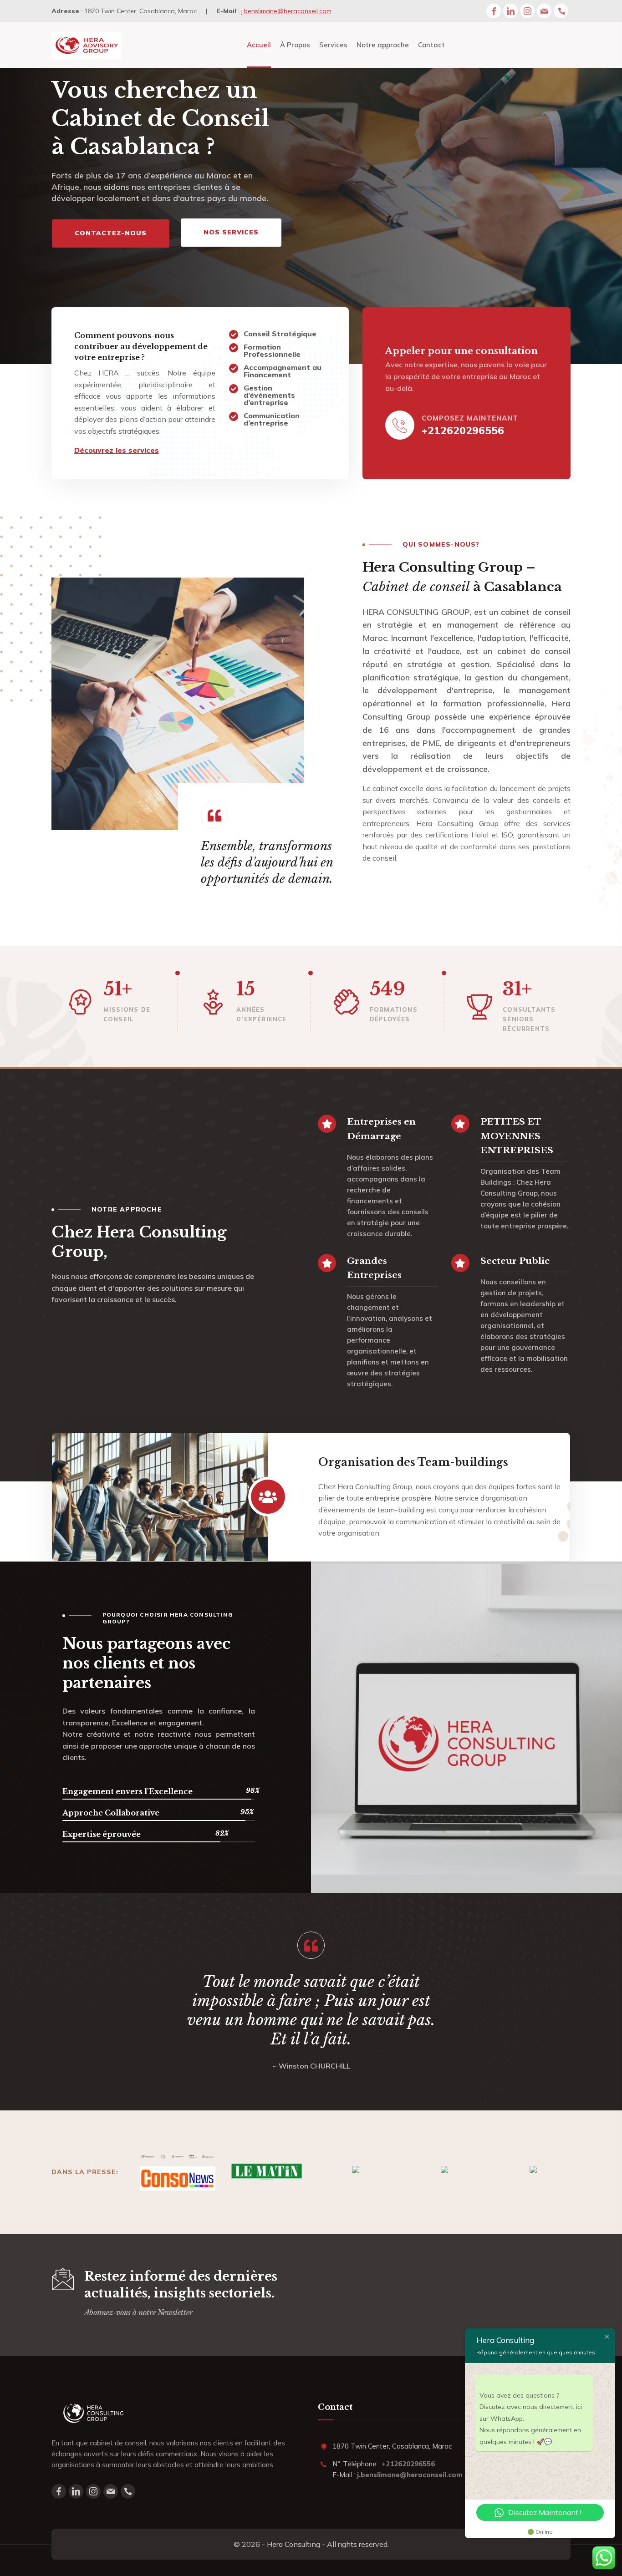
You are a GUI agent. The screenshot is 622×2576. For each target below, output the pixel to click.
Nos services (231, 232)
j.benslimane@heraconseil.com (286, 11)
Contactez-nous (111, 233)
